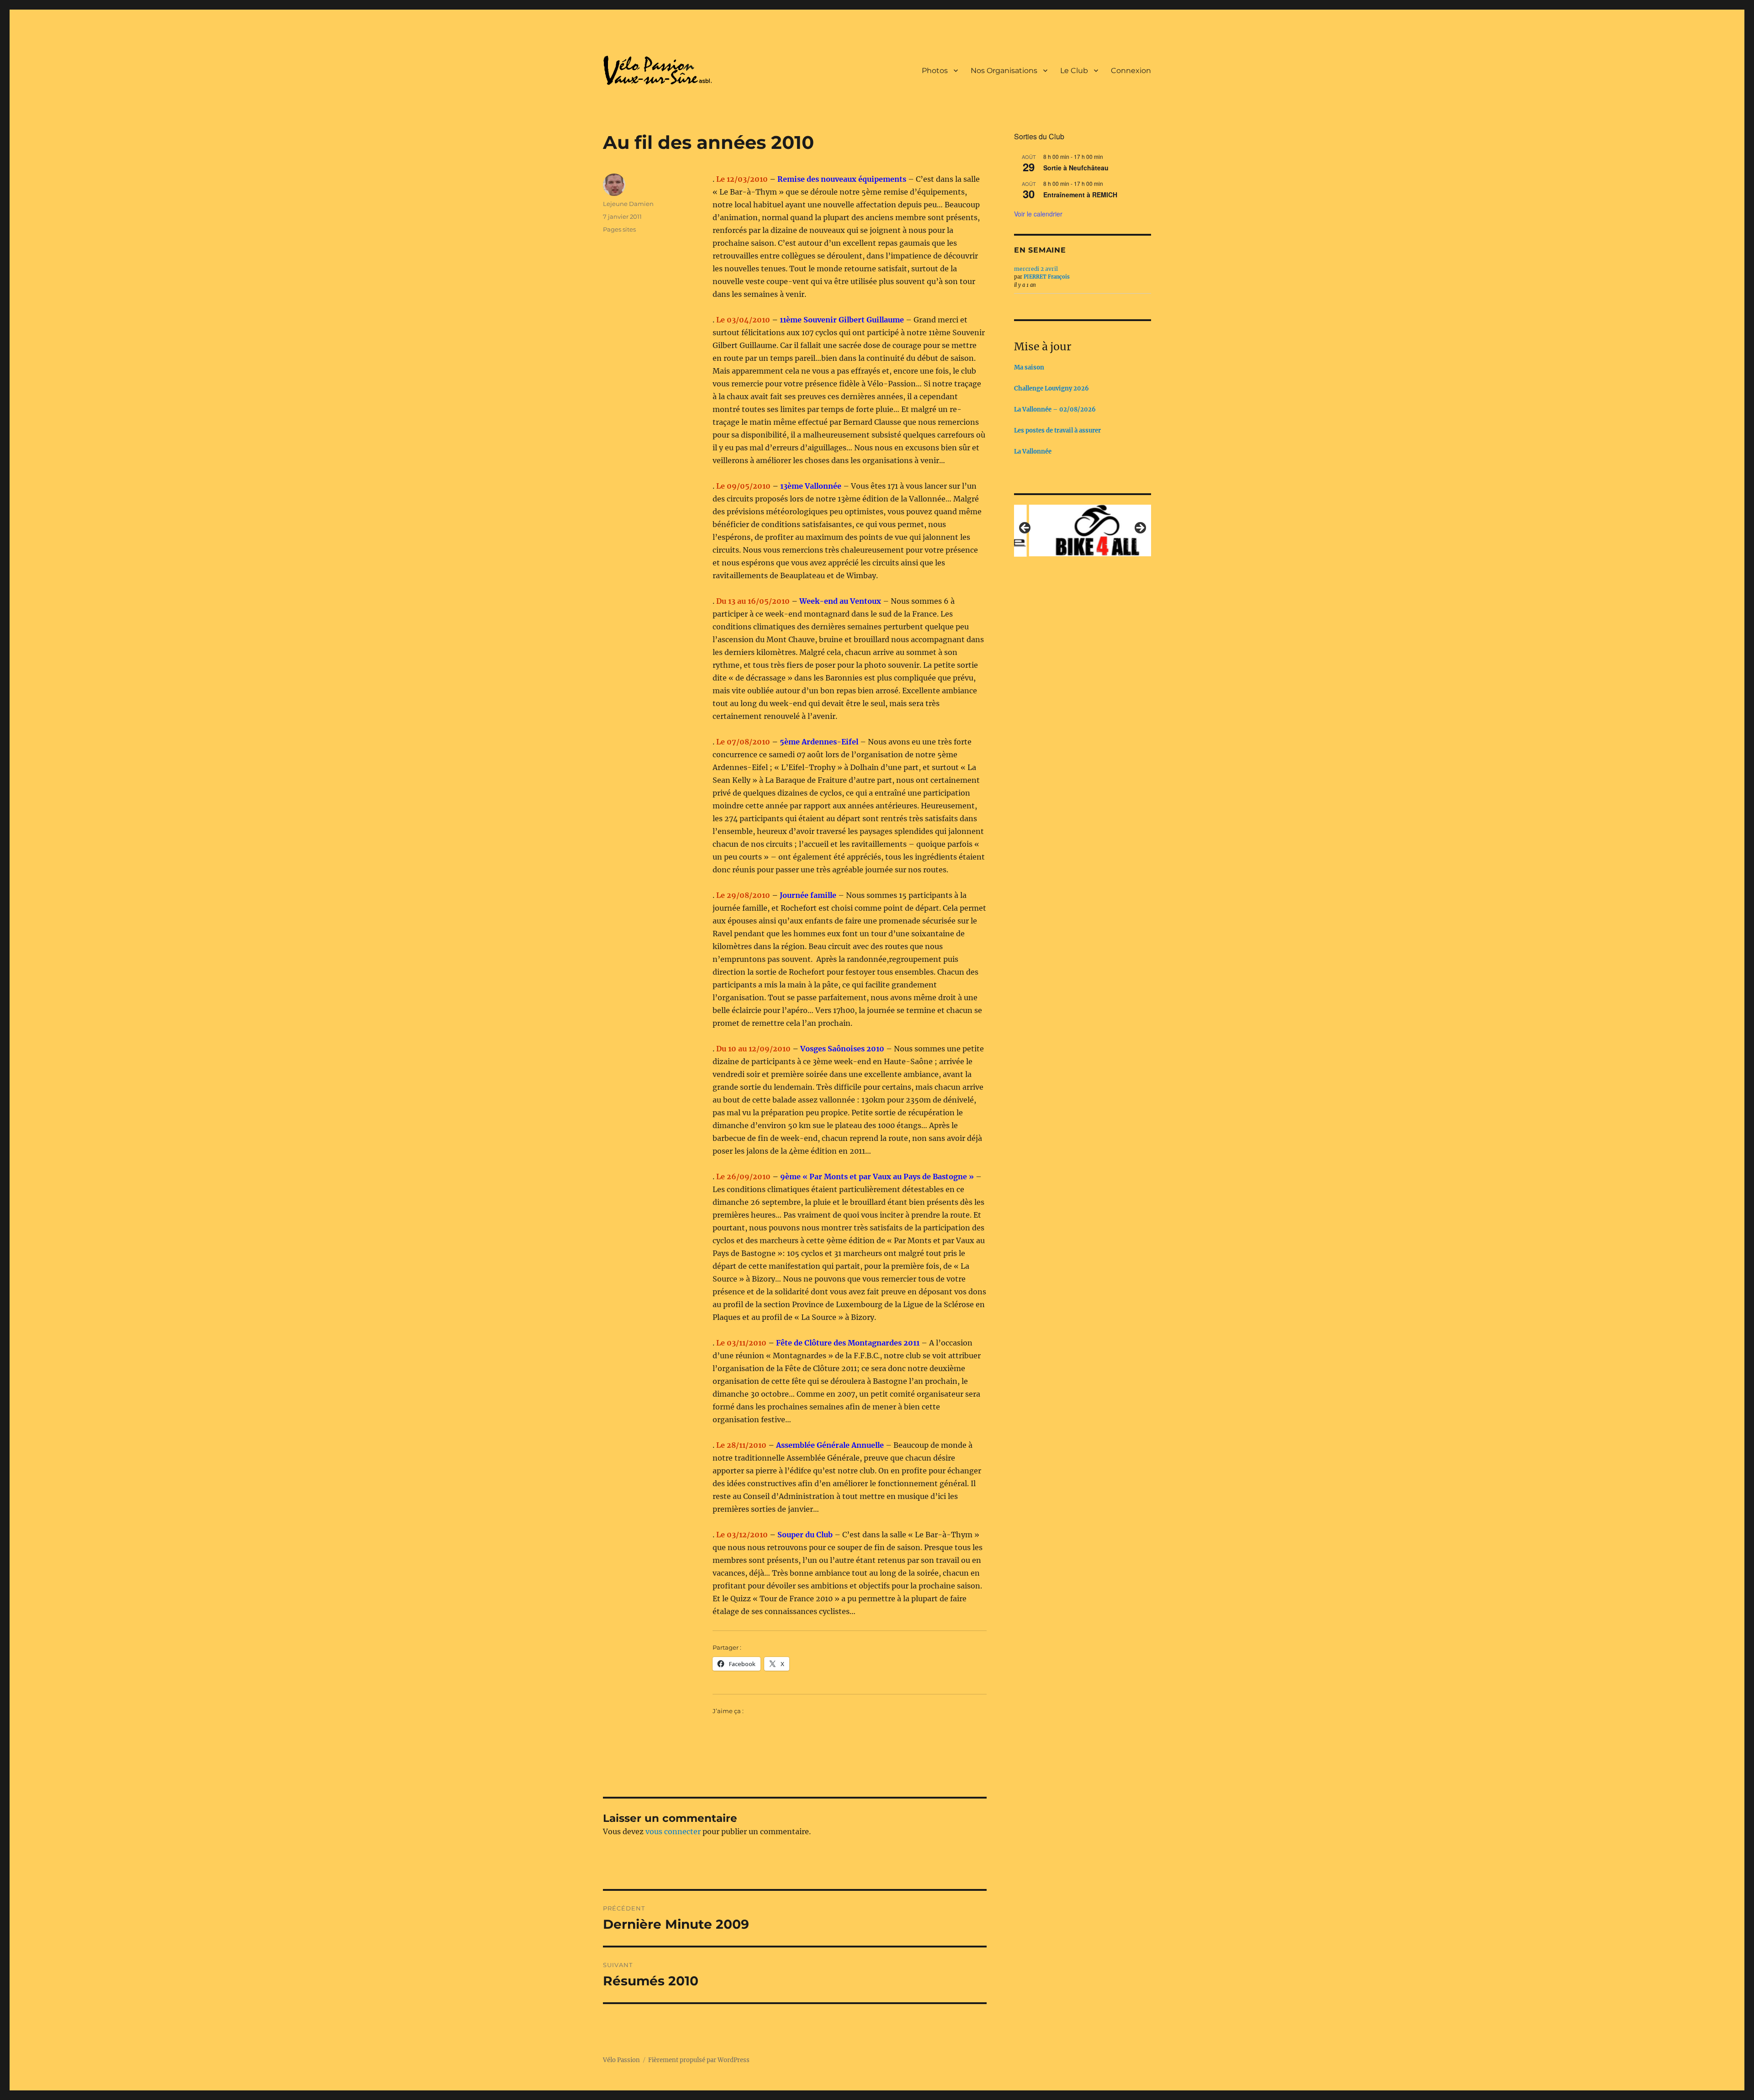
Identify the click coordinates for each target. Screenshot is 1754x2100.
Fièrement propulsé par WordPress (699, 2060)
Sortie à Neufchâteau (1076, 168)
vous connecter (673, 1831)
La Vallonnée (1033, 451)
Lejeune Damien (628, 204)
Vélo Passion (621, 2060)
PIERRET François (1047, 277)
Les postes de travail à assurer (1057, 430)
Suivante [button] (1140, 528)
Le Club (1074, 71)
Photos (935, 71)
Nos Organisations (1004, 71)
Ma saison (1029, 367)
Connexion (1131, 71)
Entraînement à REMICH (1080, 195)
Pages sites (619, 229)
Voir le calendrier (1038, 214)
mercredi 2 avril (1036, 269)
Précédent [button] (1025, 528)
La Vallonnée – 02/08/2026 (1055, 409)
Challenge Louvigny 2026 (1051, 388)
